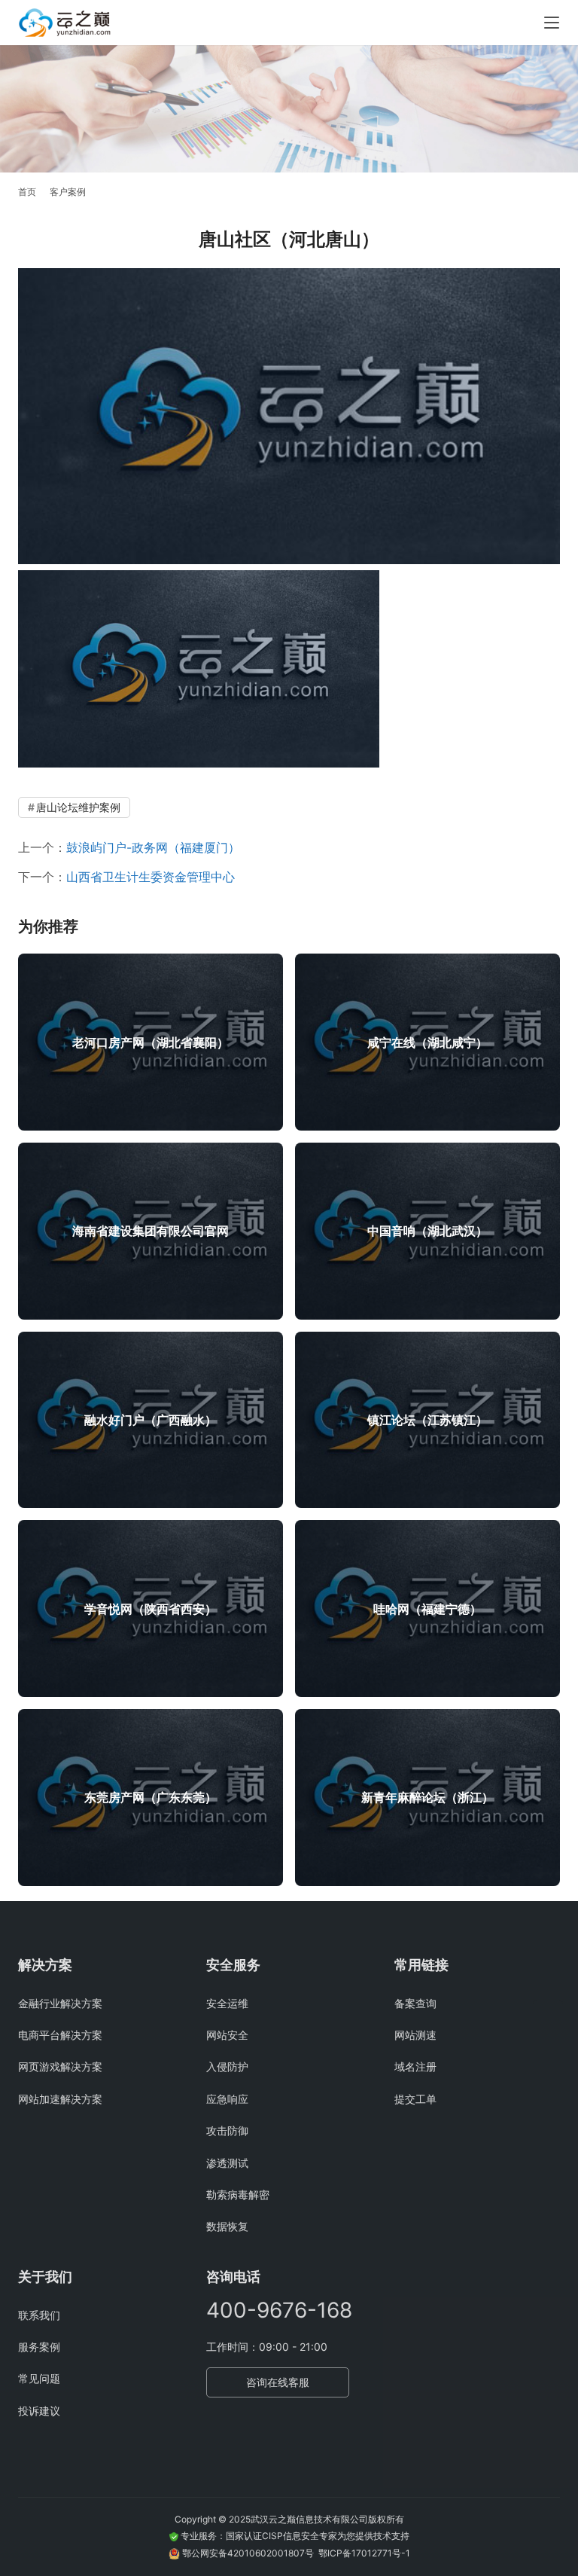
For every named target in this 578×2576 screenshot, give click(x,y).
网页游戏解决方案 (60, 2066)
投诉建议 (39, 2411)
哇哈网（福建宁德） (427, 1609)
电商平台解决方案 (60, 2035)
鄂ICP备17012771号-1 (364, 2553)
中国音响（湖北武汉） (427, 1231)
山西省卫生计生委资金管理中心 (151, 877)
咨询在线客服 (278, 2382)
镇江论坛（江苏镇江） (427, 1420)
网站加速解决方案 (60, 2099)
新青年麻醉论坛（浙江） (427, 1797)
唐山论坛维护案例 (78, 807)
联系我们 (39, 2315)
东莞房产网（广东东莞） (151, 1797)
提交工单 (415, 2099)
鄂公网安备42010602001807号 (250, 2553)
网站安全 (227, 2035)
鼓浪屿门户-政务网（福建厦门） (153, 847)
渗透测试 (227, 2163)
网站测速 (415, 2035)
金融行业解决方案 (60, 2003)
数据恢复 (227, 2226)
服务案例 (39, 2347)
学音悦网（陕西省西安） (151, 1609)
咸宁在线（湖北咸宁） (427, 1042)
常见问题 (39, 2378)
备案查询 (415, 2003)
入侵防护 (227, 2066)
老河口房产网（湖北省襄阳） (151, 1042)
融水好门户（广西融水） (151, 1420)
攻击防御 (227, 2130)
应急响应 (227, 2099)
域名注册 (415, 2066)
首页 (27, 192)
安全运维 (227, 2003)
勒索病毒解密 (238, 2194)
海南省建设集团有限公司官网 (151, 1231)
